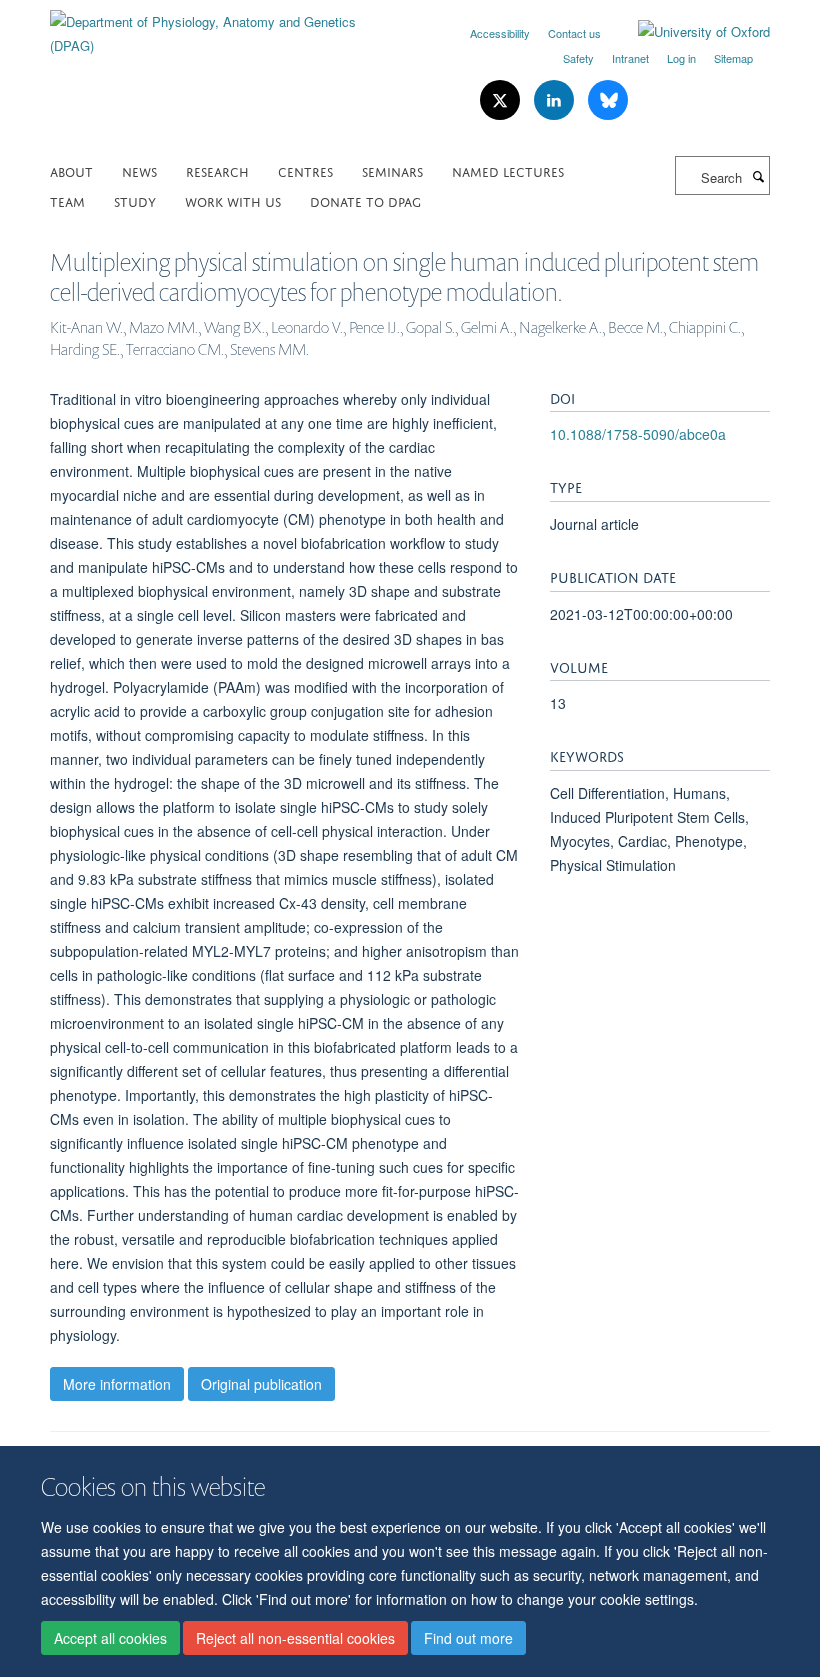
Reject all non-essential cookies (295, 1638)
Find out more (468, 1638)
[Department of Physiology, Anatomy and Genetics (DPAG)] (222, 26)
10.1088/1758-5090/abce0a (638, 434)
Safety (578, 58)
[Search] (758, 176)
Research (217, 170)
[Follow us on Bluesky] (608, 100)
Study (135, 200)
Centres (305, 170)
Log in (681, 58)
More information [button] (117, 1384)
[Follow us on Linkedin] (556, 100)
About (71, 170)
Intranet (630, 58)
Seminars (392, 170)
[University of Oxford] (689, 32)
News (139, 170)
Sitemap (733, 58)
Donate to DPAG (365, 200)
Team (67, 200)
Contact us (574, 33)
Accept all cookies (110, 1638)
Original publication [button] (261, 1384)
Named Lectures (508, 170)
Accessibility (500, 33)
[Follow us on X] (502, 100)
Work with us (233, 200)
